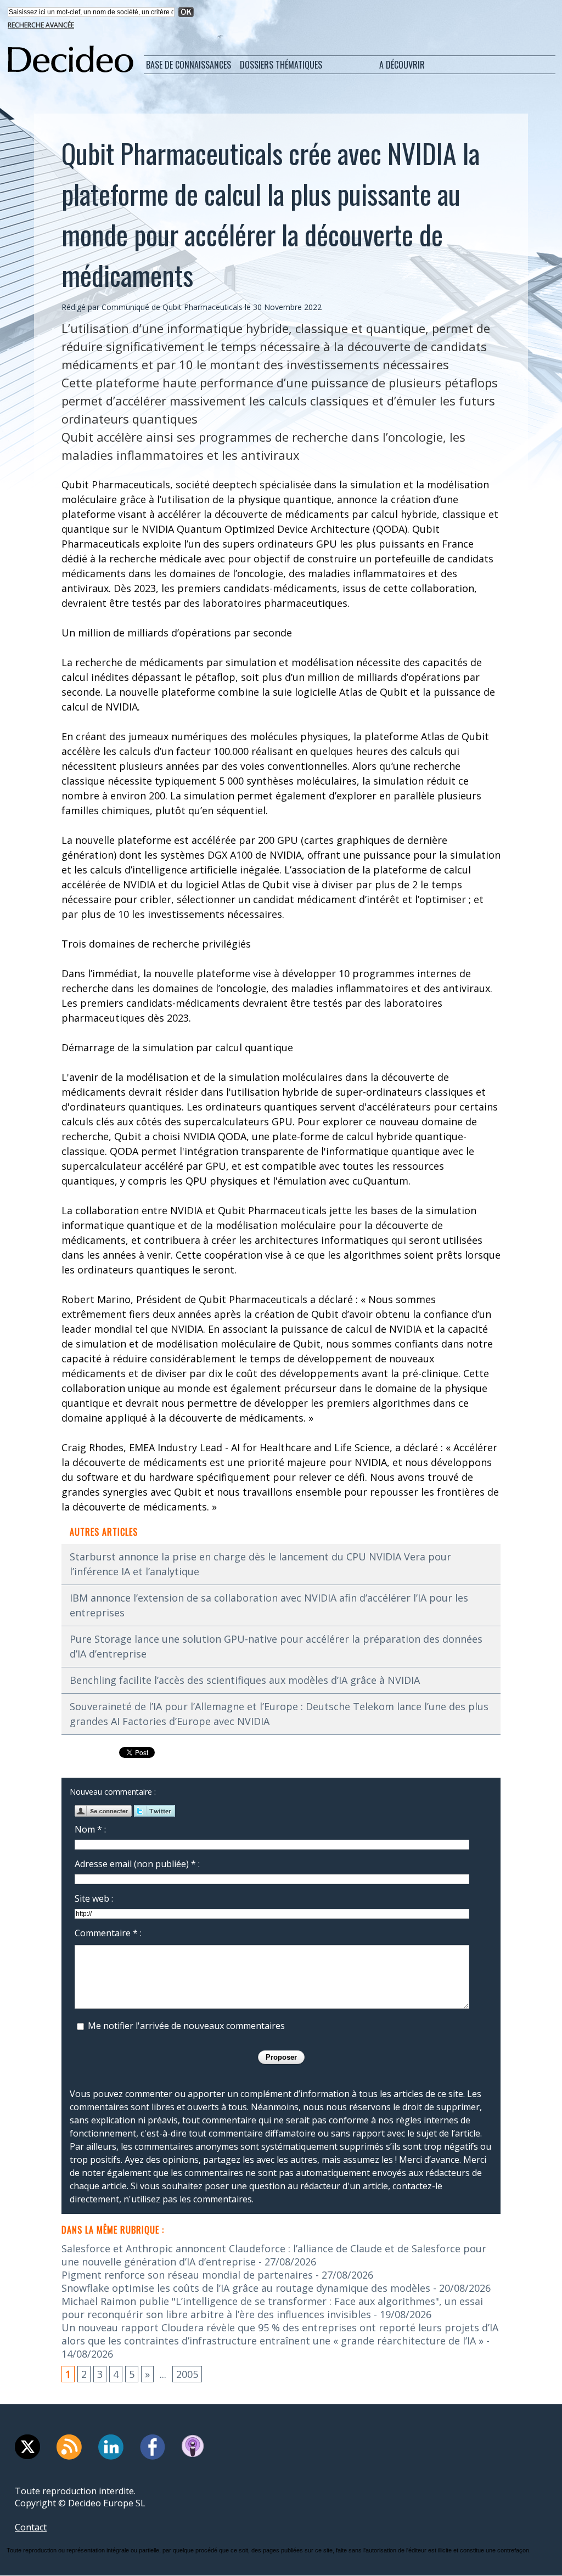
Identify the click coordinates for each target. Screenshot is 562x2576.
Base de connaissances (189, 65)
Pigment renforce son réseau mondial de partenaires (187, 2275)
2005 (187, 2374)
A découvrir (402, 65)
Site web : (94, 1898)
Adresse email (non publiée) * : (137, 1864)
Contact (31, 2527)
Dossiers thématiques (281, 65)
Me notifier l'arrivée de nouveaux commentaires (186, 2026)
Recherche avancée (41, 25)
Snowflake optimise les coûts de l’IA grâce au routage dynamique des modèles (246, 2288)
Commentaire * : (108, 1933)
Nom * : (90, 1829)
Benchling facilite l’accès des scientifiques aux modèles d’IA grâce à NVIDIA (245, 1680)
